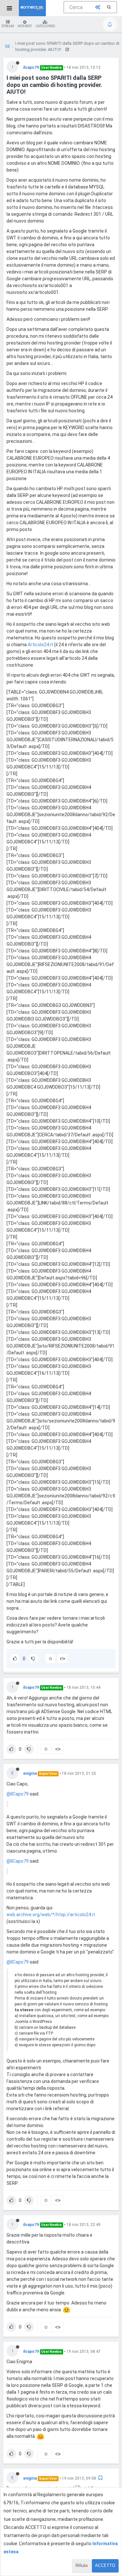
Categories (45, 26)
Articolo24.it (40, 645)
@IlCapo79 (18, 1794)
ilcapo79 (31, 67)
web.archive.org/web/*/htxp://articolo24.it (51, 1915)
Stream (8, 26)
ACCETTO (105, 2565)
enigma (30, 1773)
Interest (25, 26)
